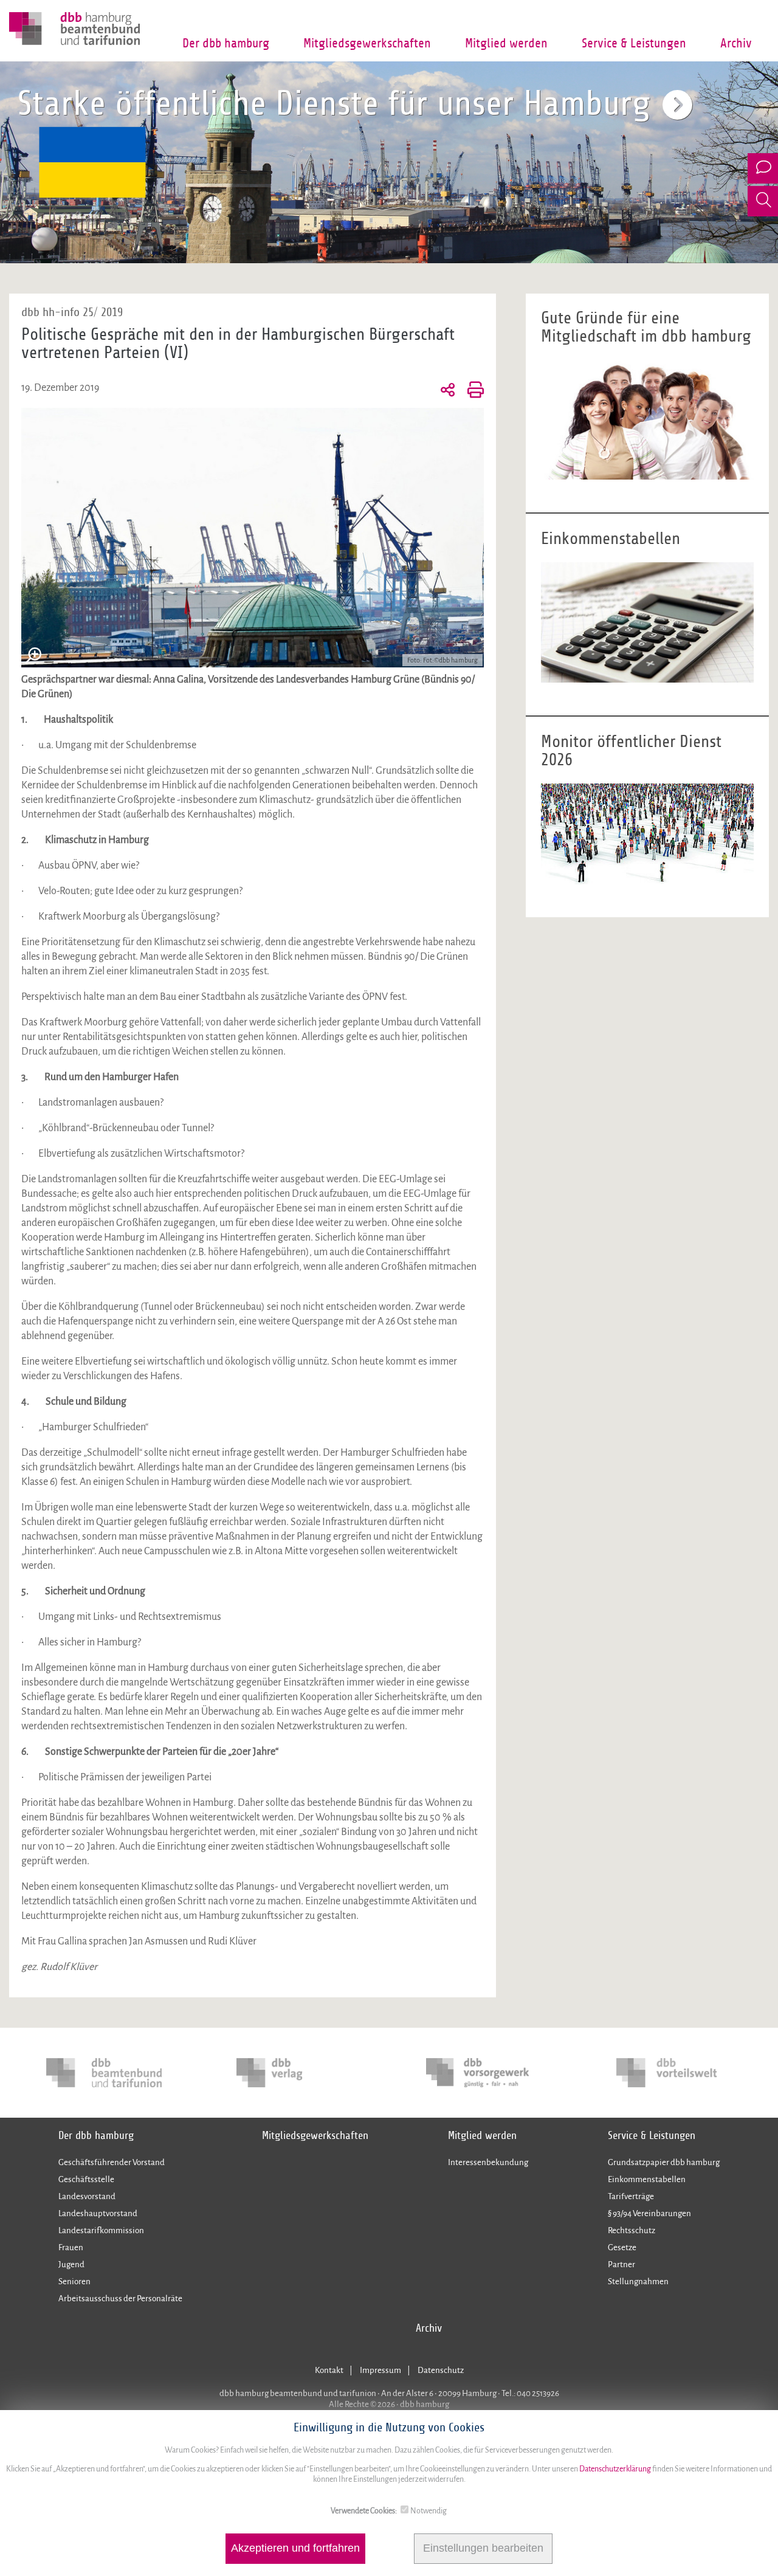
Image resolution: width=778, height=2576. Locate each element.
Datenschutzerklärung (614, 2469)
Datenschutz (441, 2370)
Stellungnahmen (638, 2282)
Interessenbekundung (488, 2162)
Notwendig (429, 2511)
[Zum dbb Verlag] (294, 2073)
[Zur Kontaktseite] (763, 168)
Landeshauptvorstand (98, 2213)
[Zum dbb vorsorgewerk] (484, 2073)
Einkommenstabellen (647, 2179)
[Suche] (763, 201)
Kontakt (329, 2370)
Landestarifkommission (101, 2230)
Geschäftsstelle (86, 2179)
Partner (621, 2264)
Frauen (71, 2247)
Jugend (71, 2264)
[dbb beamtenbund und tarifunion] (104, 2073)
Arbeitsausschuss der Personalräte (120, 2299)
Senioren (74, 2282)
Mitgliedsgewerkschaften (367, 43)
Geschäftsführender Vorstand (112, 2162)
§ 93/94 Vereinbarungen (649, 2213)
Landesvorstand (87, 2196)
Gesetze (622, 2247)
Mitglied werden (506, 43)
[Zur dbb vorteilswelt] (674, 2073)
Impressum (380, 2370)
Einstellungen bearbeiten (483, 2549)
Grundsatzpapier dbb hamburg (664, 2162)
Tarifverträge (631, 2196)
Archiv (736, 43)
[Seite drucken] (473, 389)
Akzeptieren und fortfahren (295, 2549)
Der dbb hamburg (226, 43)
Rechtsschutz (632, 2230)
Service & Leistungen (634, 43)
